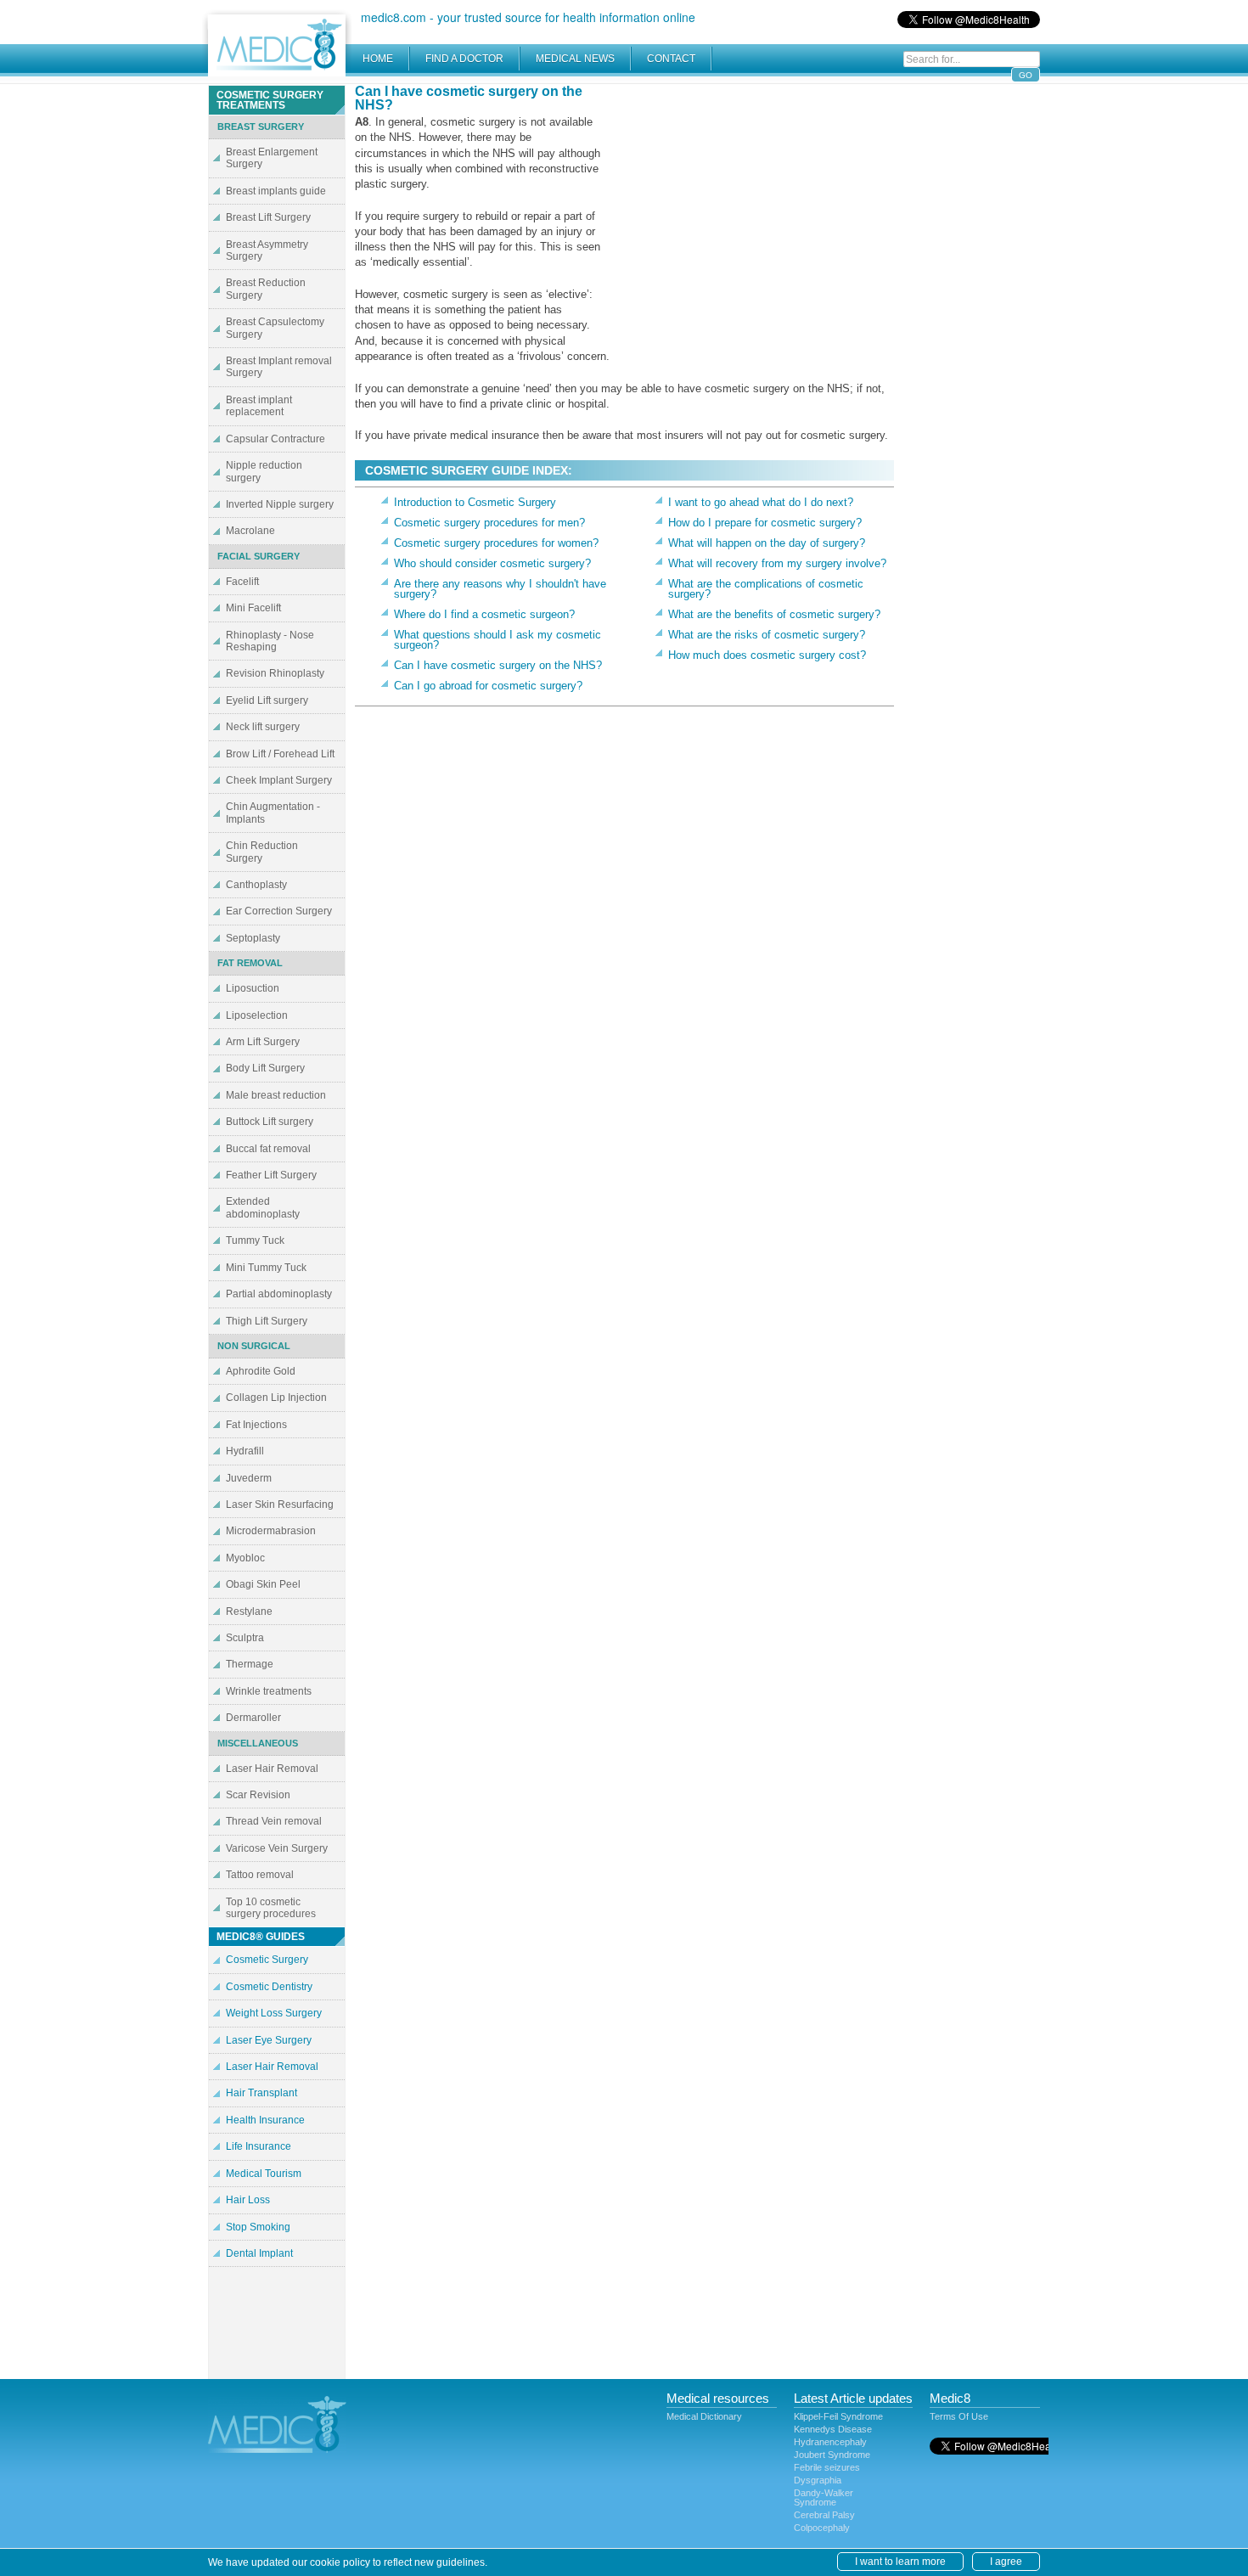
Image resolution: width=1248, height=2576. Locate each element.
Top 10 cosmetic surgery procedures (271, 1908)
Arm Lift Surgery (263, 1042)
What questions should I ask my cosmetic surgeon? (498, 640)
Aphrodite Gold (261, 1371)
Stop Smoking (258, 2227)
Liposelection (257, 1015)
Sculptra (245, 1638)
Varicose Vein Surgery (277, 1848)
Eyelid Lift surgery (267, 700)
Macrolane (250, 531)
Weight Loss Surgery (274, 2013)
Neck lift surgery (263, 727)
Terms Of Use (959, 2416)
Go (1026, 75)
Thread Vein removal (274, 1821)
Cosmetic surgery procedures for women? (496, 543)
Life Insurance (259, 2146)
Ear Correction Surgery (279, 911)
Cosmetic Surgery (267, 1960)
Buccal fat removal (268, 1149)
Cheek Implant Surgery (279, 780)
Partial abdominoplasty (279, 1294)
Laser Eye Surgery (269, 2040)
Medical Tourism (264, 2174)
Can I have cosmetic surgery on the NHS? (498, 665)
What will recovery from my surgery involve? (777, 563)
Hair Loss (248, 2200)
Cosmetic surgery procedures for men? (489, 523)
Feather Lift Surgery (271, 1175)
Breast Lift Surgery (268, 217)
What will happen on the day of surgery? (767, 543)
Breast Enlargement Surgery (272, 158)
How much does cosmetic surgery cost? (767, 655)
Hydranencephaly (830, 2442)
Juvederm (249, 1478)
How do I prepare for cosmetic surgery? (765, 523)
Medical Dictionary (704, 2416)
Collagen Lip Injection (276, 1398)
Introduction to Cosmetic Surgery (475, 502)
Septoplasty (253, 938)
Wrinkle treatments (269, 1691)
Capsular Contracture (275, 439)
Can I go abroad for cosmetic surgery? (488, 686)
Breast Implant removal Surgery (279, 367)
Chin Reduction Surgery (262, 852)
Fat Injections (256, 1425)
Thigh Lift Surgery (267, 1321)
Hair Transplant (261, 2093)
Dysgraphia (818, 2480)
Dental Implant (259, 2253)
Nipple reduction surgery (264, 471)
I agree (1006, 2562)
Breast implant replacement (259, 406)
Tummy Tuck (255, 1240)
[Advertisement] (751, 204)
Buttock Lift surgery (270, 1122)
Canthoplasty (256, 885)
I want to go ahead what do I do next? (761, 502)
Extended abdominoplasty (263, 1207)
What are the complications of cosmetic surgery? (766, 589)
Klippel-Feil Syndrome (838, 2416)
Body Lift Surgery (265, 1068)
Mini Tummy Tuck (266, 1268)
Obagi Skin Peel (263, 1584)
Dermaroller (253, 1718)
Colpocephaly (822, 2528)
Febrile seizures (827, 2467)
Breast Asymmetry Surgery (267, 250)
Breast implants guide (276, 191)
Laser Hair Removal (272, 1769)
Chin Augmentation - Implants (273, 813)
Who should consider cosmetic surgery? (492, 563)
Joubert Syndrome (832, 2455)
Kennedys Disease (833, 2429)
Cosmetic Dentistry (269, 1987)
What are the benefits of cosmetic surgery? (774, 614)
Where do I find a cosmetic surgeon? (484, 614)
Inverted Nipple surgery (280, 504)
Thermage (250, 1664)
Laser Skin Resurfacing (280, 1505)
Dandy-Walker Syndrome (824, 2497)
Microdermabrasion (271, 1531)
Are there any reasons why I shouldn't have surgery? (500, 589)
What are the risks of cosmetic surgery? (767, 635)
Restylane (249, 1611)
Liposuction (253, 988)
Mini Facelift (253, 608)
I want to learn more (900, 2562)
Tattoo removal (260, 1875)
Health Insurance (265, 2120)
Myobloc (245, 1558)
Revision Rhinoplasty (275, 673)
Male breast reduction (276, 1095)
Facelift (242, 582)
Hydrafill (245, 1451)
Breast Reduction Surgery (266, 289)
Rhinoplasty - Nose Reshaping (270, 641)
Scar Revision (258, 1795)
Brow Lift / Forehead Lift (280, 754)
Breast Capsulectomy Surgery (275, 328)
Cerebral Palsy (824, 2515)
